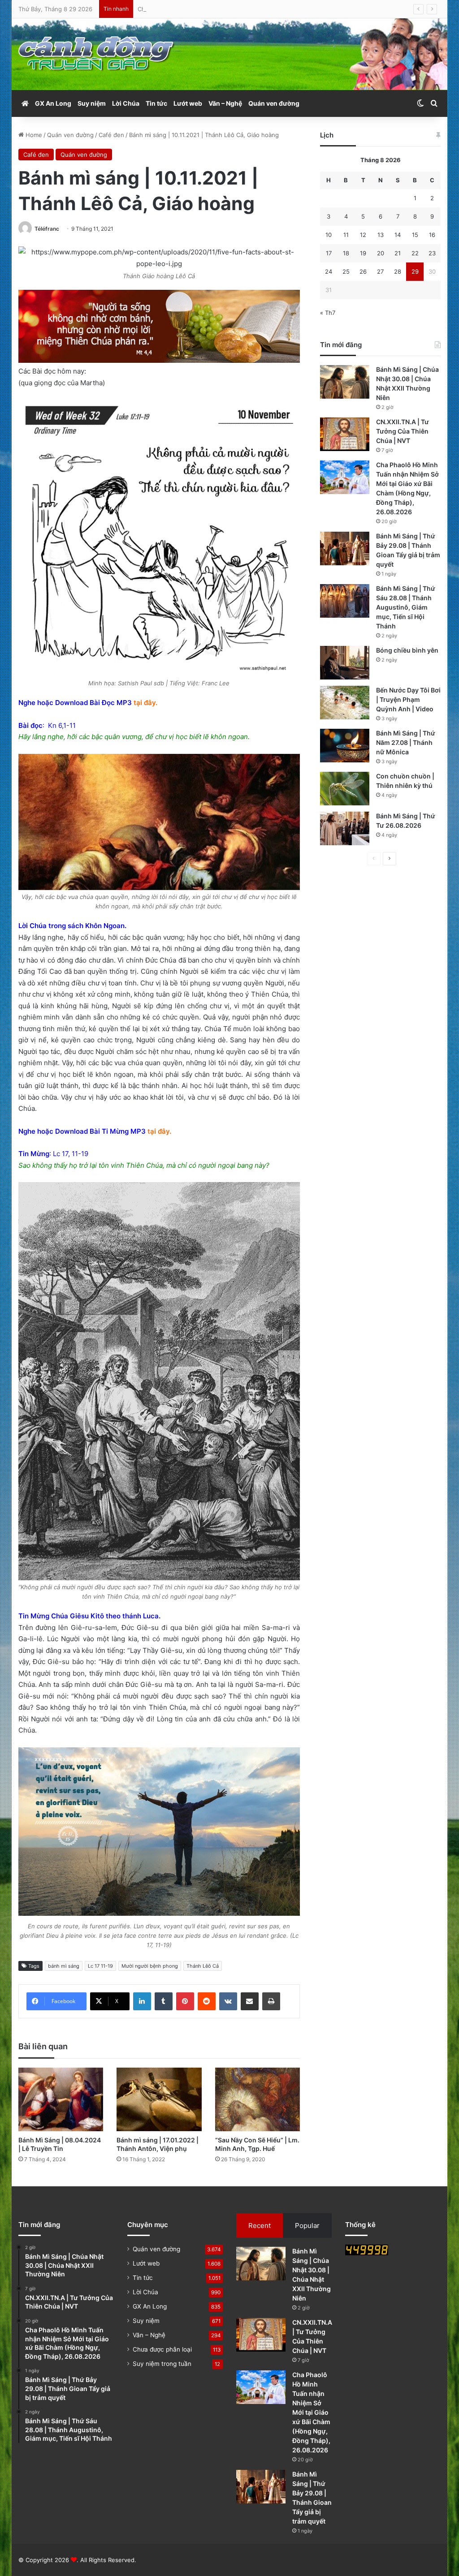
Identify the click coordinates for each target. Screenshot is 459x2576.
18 (346, 253)
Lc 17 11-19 (100, 1966)
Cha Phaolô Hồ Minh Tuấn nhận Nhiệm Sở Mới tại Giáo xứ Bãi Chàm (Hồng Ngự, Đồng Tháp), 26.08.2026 (284, 9)
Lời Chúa (126, 103)
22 (415, 253)
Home (33, 135)
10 (329, 235)
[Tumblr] (164, 2001)
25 (346, 271)
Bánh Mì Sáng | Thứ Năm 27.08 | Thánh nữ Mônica (406, 742)
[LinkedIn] (142, 2001)
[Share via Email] (250, 2001)
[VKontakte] (228, 2001)
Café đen (111, 135)
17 (329, 253)
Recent (260, 2226)
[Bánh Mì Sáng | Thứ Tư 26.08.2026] (345, 828)
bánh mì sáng (64, 1966)
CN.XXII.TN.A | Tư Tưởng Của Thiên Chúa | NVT (403, 431)
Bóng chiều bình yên (407, 650)
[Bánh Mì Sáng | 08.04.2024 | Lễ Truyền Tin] (61, 2099)
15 (415, 235)
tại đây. (145, 703)
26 (363, 271)
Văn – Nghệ (225, 103)
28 (398, 271)
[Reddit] (207, 2001)
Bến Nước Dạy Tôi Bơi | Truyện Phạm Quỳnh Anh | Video (408, 699)
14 (398, 235)
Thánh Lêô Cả (203, 1966)
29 (415, 271)
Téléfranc (47, 229)
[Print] (271, 2001)
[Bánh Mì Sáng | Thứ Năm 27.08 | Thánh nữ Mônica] (345, 746)
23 (432, 253)
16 (432, 235)
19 (363, 253)
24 (329, 271)
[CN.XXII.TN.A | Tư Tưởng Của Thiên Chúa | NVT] (345, 434)
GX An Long (53, 103)
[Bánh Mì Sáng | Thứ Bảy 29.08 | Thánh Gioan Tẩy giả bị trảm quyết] (345, 548)
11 (346, 235)
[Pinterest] (185, 2001)
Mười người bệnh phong (150, 1966)
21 (398, 253)
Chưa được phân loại (162, 2349)
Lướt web (188, 103)
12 (363, 235)
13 (381, 235)
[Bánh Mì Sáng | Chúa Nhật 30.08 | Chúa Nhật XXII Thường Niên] (345, 382)
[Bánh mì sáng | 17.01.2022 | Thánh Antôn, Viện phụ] (159, 2099)
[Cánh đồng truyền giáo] (97, 54)
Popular (307, 2226)
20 (381, 253)
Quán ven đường (274, 103)
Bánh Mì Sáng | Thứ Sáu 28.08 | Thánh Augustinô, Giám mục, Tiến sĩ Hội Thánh (406, 607)
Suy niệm (92, 103)
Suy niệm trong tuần (162, 2364)
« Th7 (328, 313)
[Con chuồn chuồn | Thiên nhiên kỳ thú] (345, 789)
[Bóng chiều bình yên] (345, 663)
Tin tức (156, 103)
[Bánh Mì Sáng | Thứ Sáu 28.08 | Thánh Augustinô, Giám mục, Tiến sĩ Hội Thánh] (345, 601)
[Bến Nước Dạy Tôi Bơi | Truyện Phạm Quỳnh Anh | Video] (345, 703)
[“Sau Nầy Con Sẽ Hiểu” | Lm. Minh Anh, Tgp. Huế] (258, 2099)
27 (380, 271)
